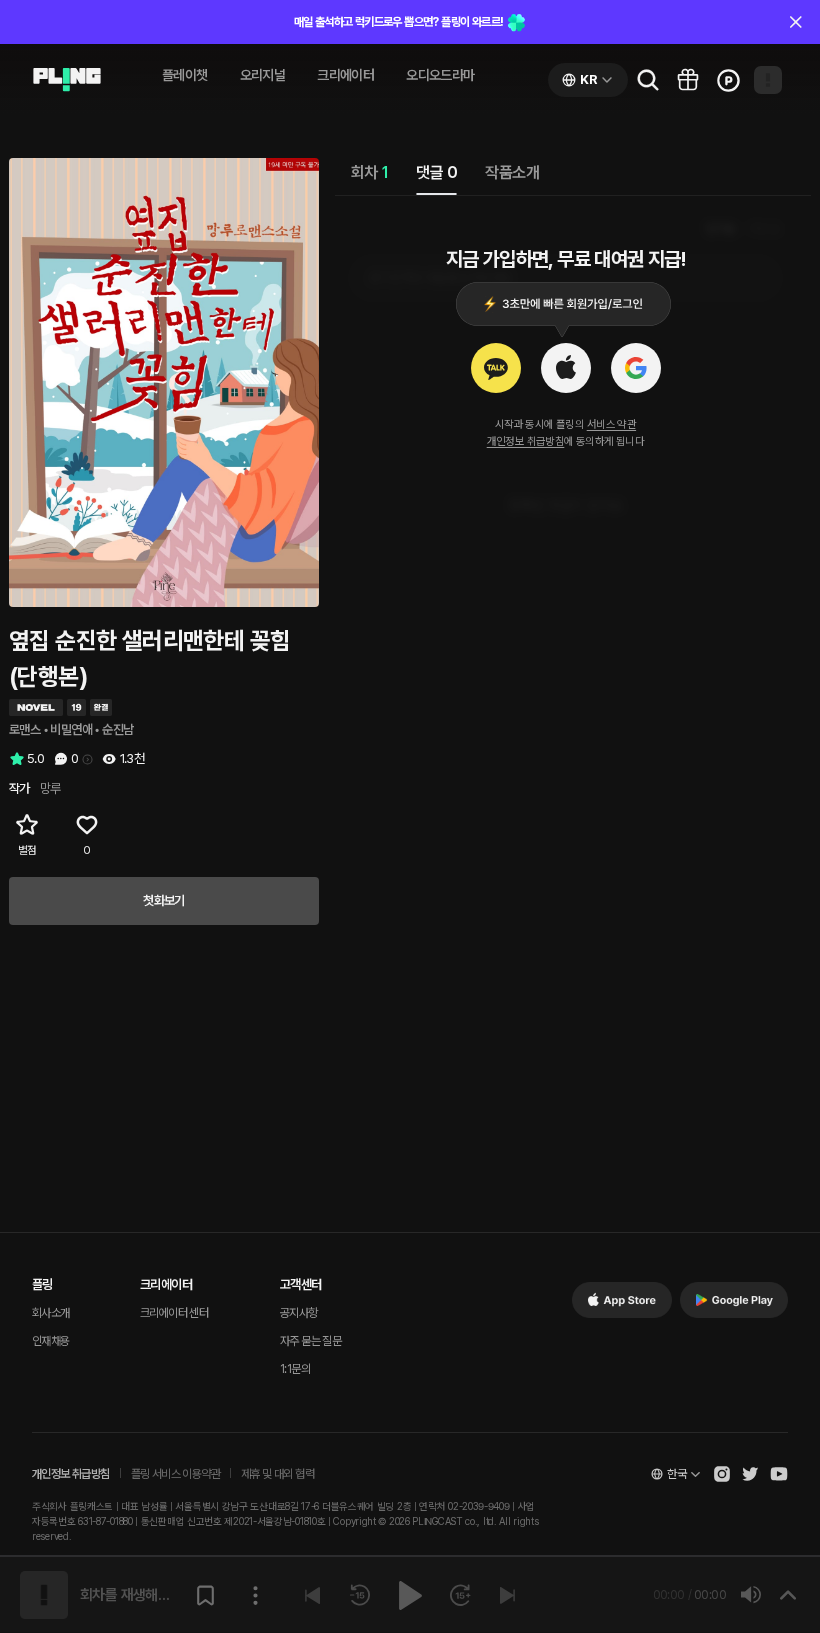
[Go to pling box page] (688, 80)
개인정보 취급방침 (526, 441)
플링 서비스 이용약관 (175, 1474)
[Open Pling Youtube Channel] (779, 1474)
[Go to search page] (648, 80)
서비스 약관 (611, 424)
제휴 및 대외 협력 (277, 1474)
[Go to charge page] (728, 80)
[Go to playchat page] (67, 80)
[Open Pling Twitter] (750, 1474)
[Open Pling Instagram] (722, 1474)
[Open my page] (768, 80)
